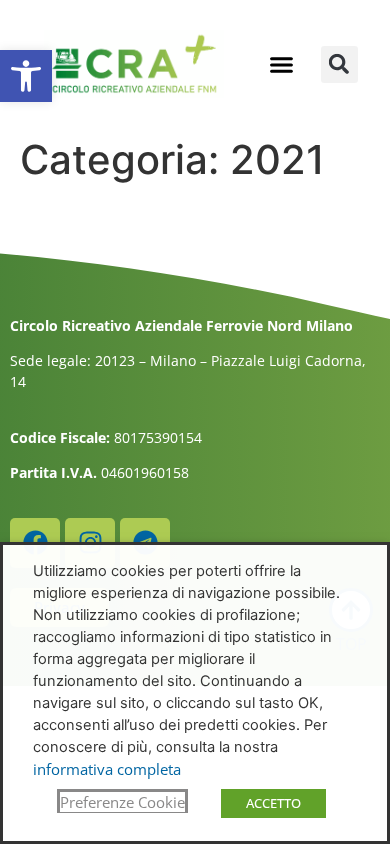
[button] (26, 76)
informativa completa (107, 769)
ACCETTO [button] (273, 803)
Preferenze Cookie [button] (122, 802)
